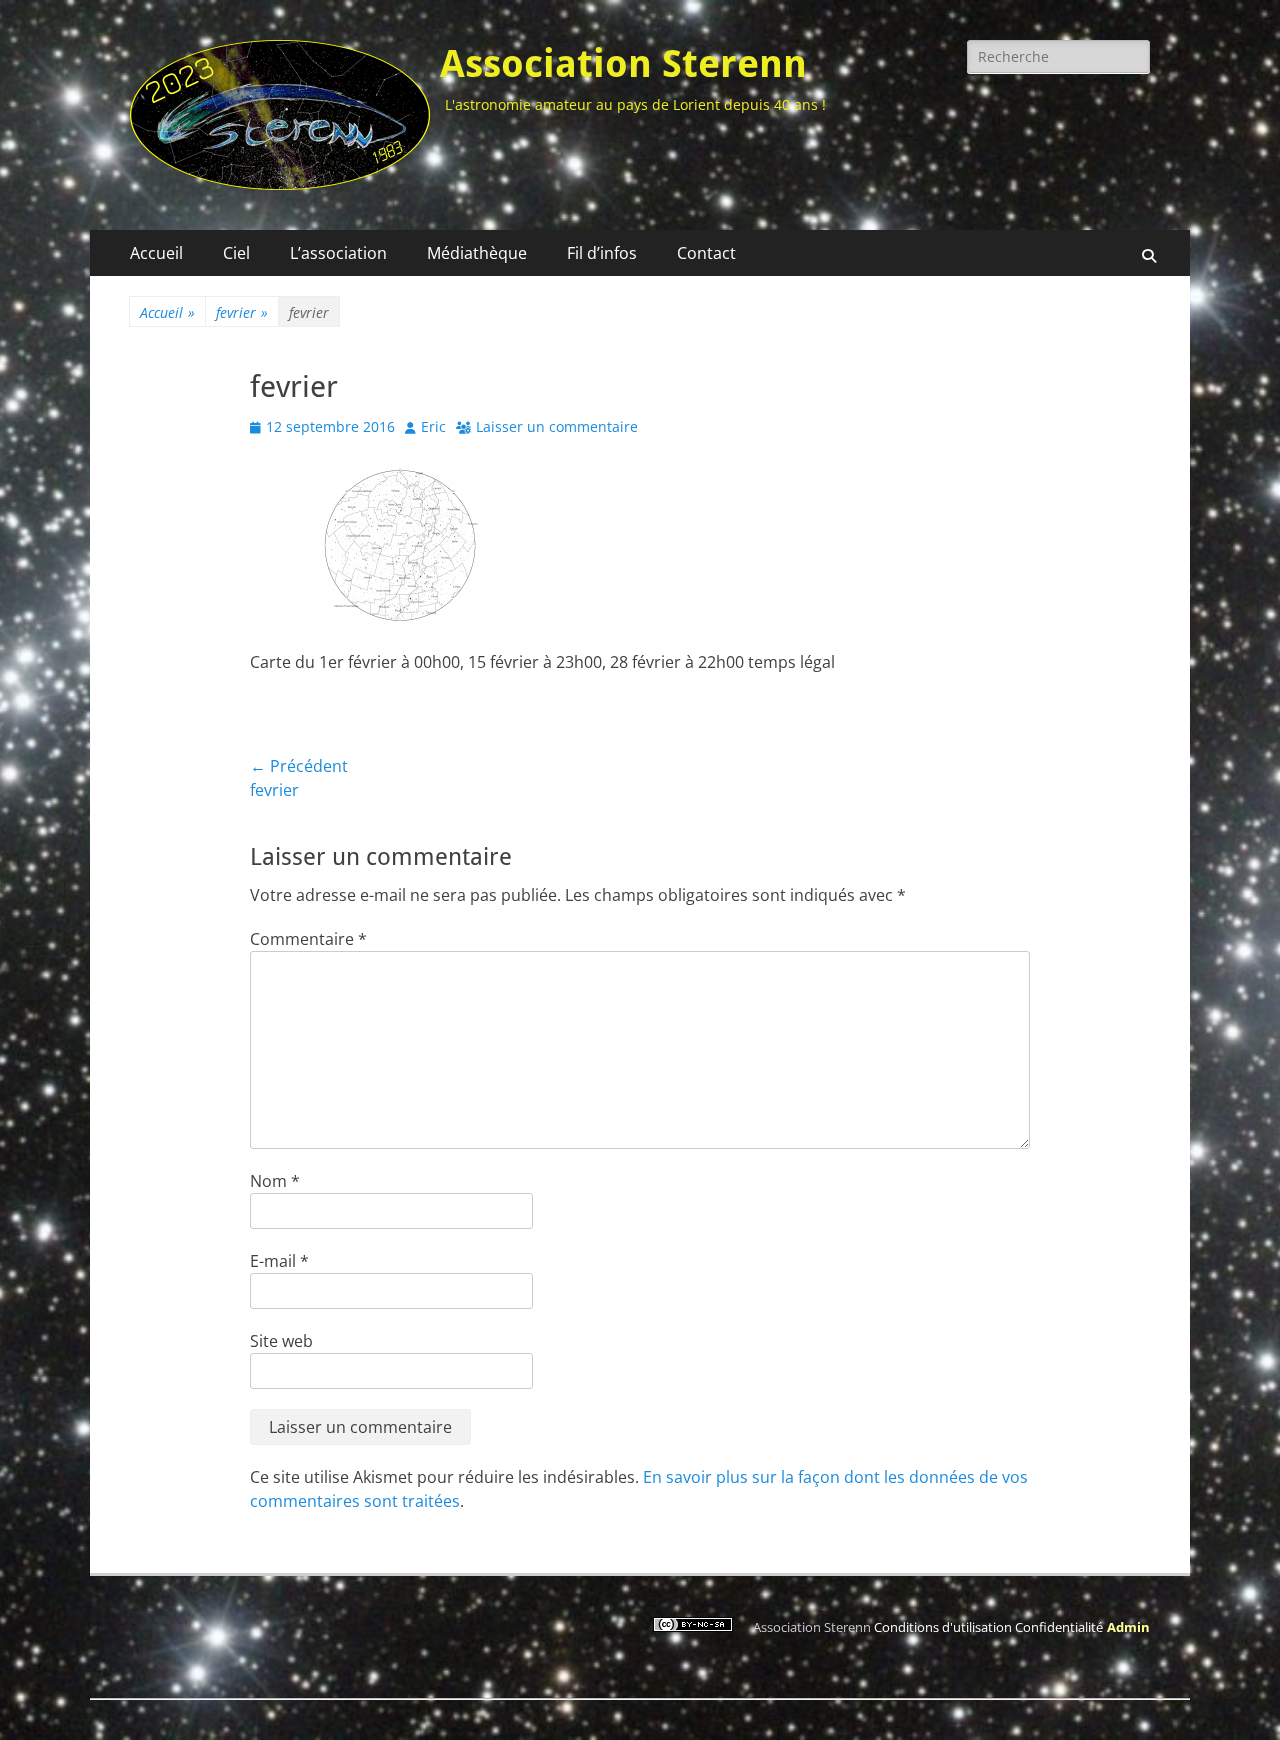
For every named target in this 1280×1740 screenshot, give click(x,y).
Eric (433, 426)
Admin (1128, 1627)
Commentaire (308, 939)
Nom (275, 1181)
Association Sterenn (623, 64)
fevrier (242, 312)
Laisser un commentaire (557, 426)
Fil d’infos (602, 253)
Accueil (156, 253)
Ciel (236, 253)
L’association (338, 253)
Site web (281, 1341)
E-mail (279, 1261)
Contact (706, 253)
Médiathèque (477, 253)
